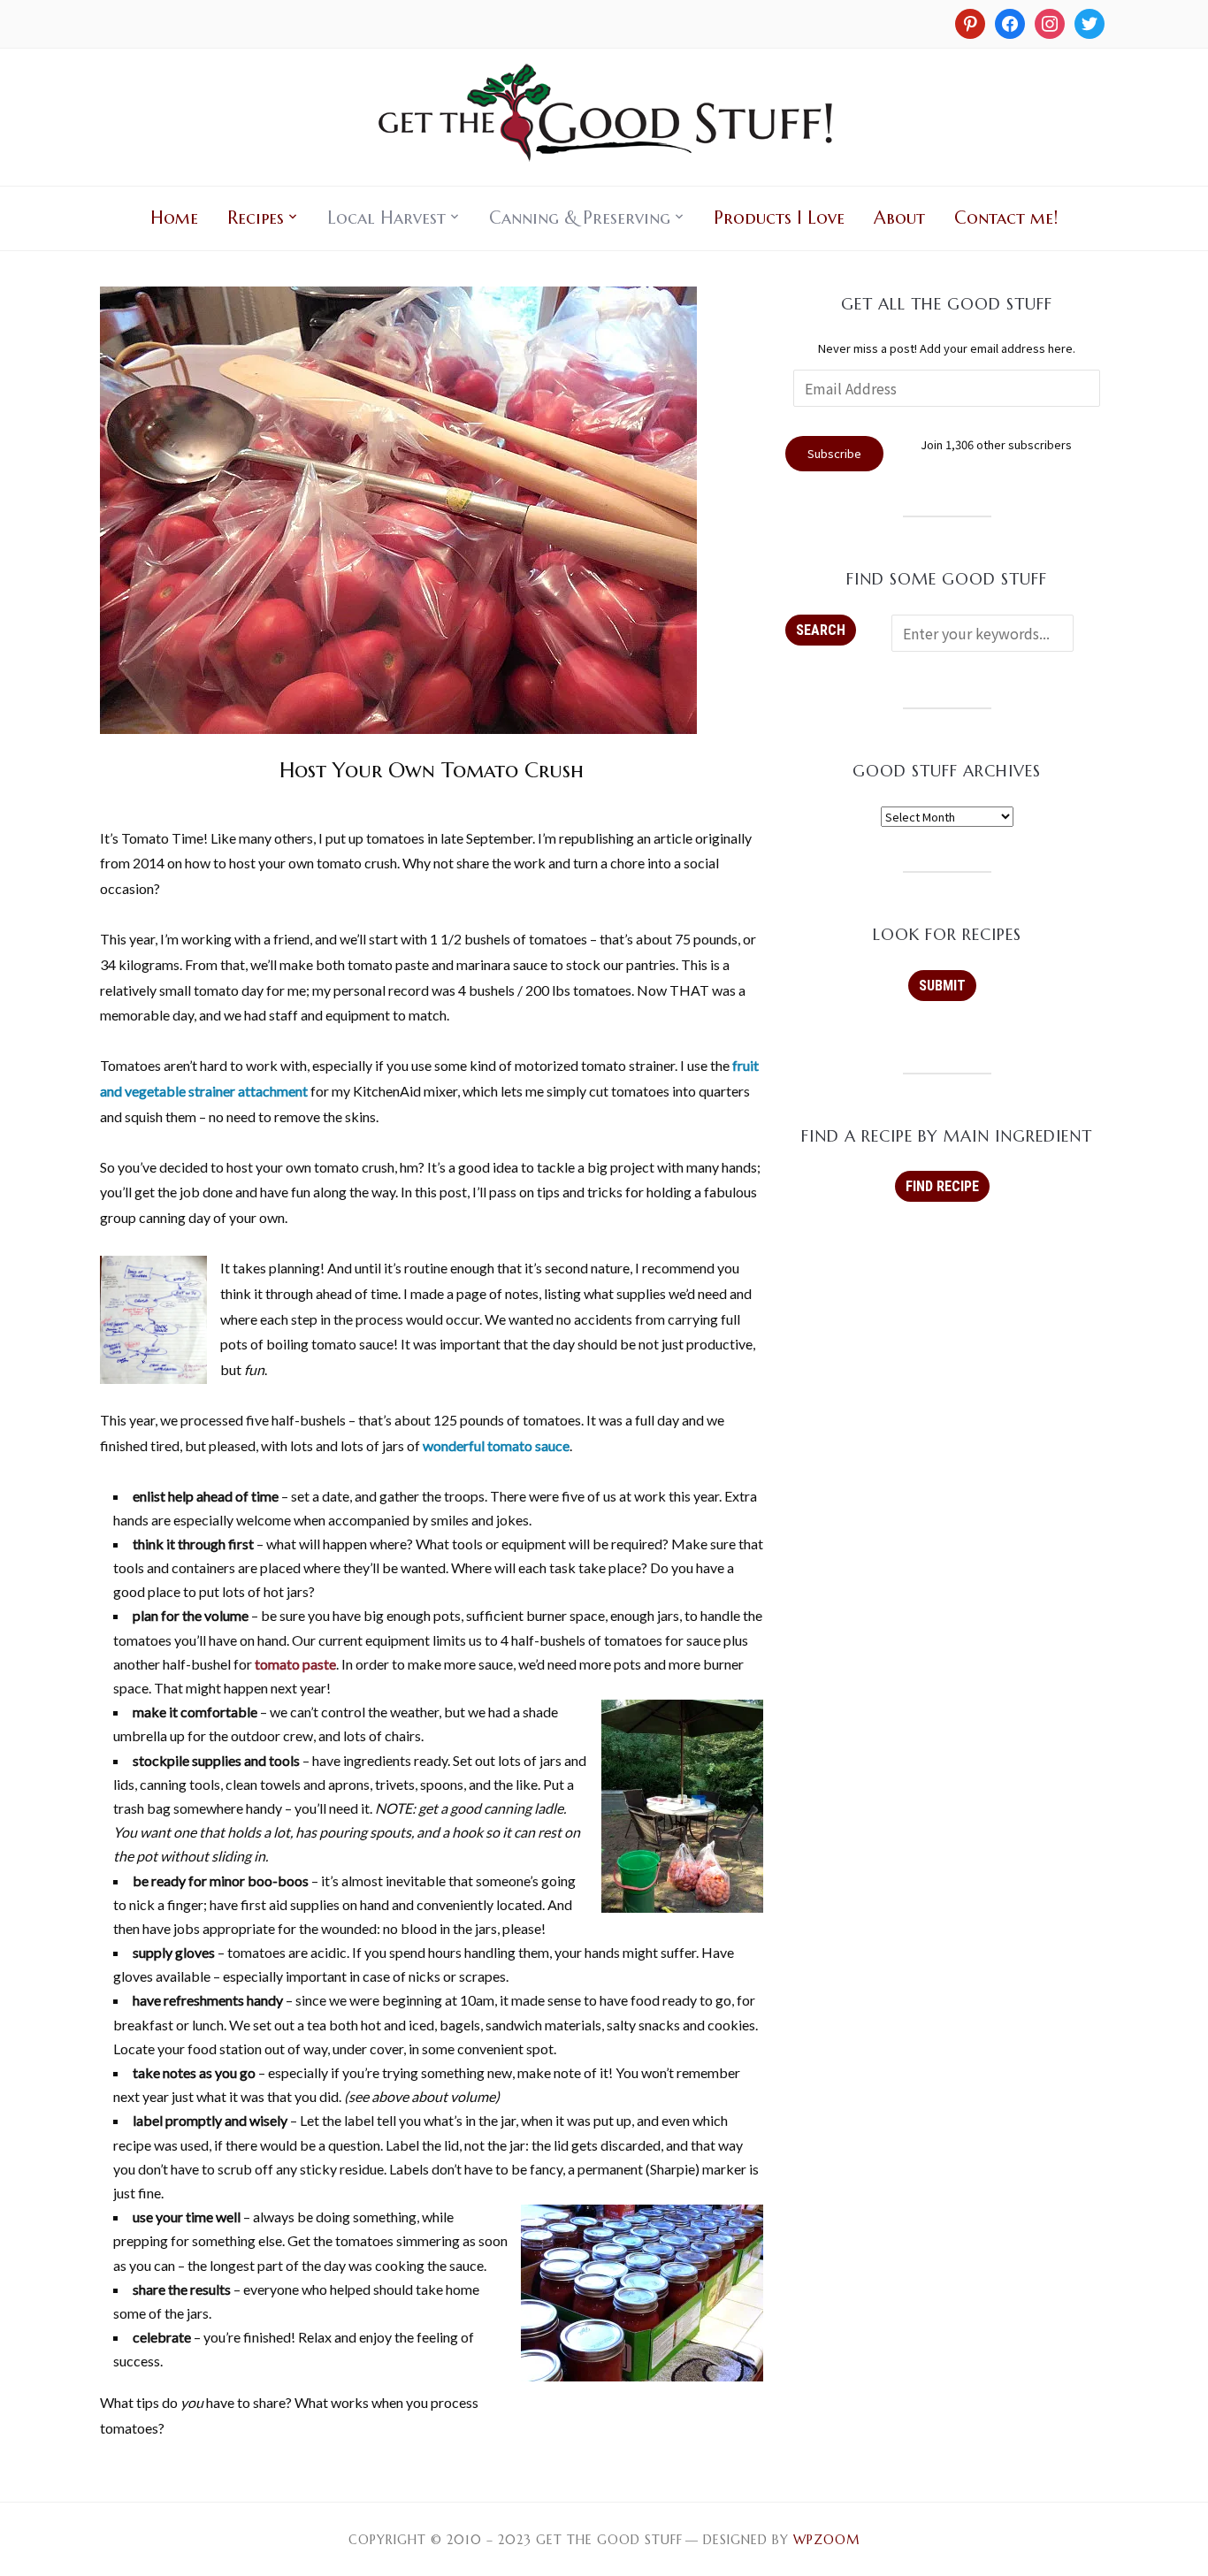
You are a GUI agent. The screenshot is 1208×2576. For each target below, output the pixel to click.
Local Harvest (386, 218)
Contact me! (1006, 218)
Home (174, 218)
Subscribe (834, 453)
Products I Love (779, 218)
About (899, 218)
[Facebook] (1010, 22)
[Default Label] (1050, 22)
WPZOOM (826, 2540)
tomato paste (295, 1664)
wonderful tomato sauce (496, 1445)
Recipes (256, 218)
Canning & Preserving (580, 218)
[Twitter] (1089, 22)
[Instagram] (970, 22)
